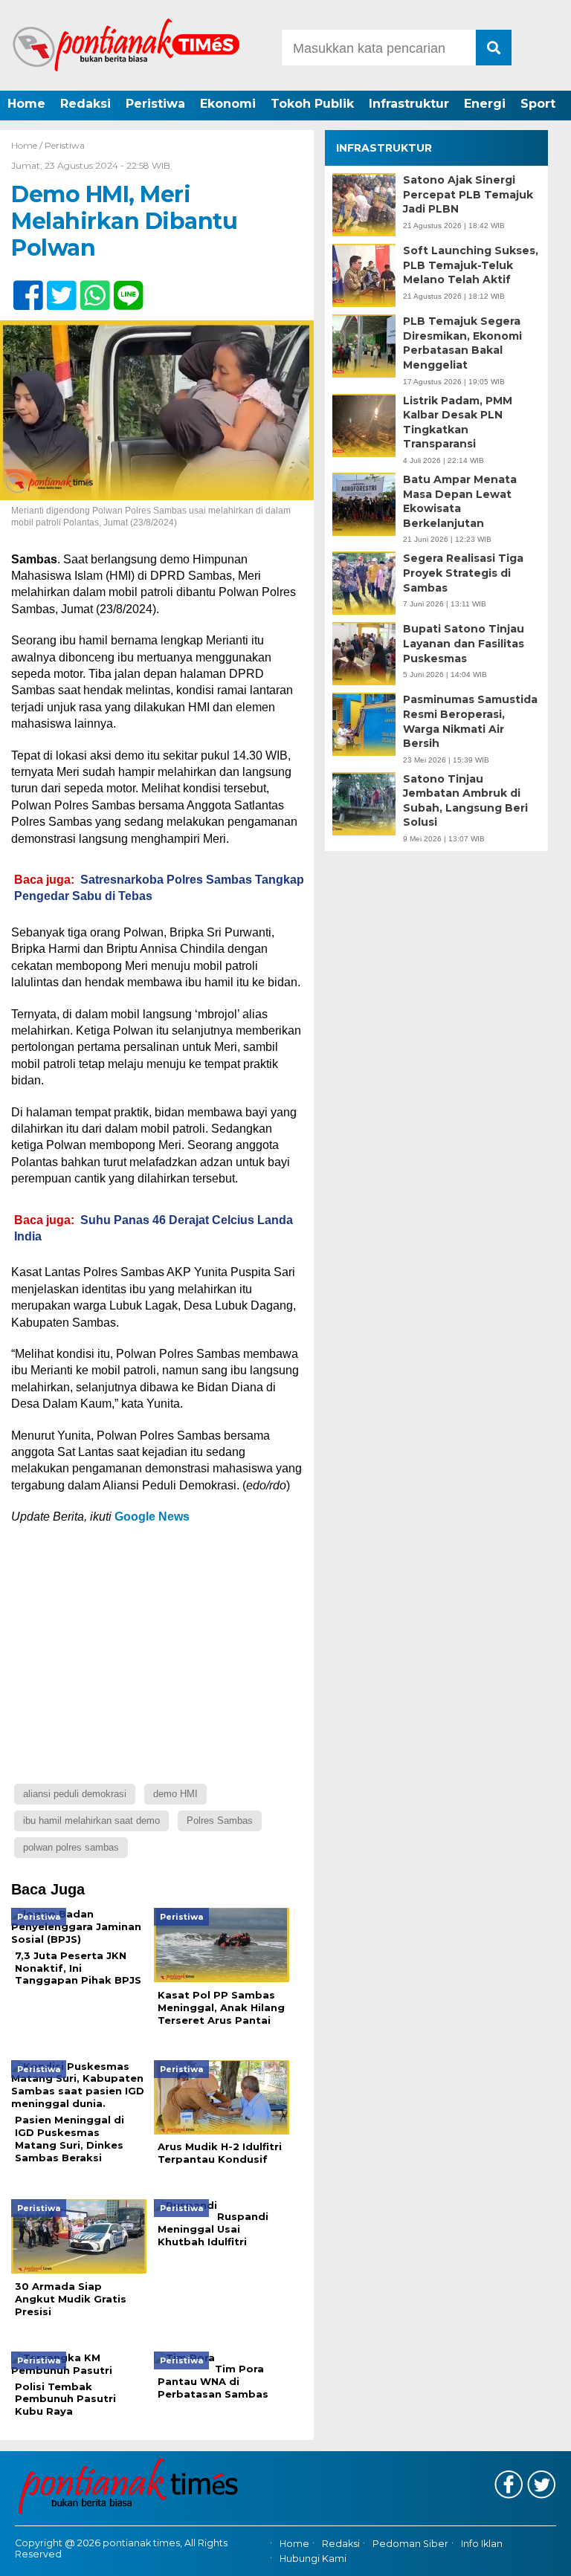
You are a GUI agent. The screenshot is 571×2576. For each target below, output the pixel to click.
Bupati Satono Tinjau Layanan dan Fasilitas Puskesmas (464, 643)
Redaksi (86, 104)
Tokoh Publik (312, 104)
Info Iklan (482, 2544)
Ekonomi (228, 104)
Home (26, 104)
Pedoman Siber (410, 2544)
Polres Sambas (220, 1821)
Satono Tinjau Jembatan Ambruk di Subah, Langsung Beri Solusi (465, 801)
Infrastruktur (409, 104)
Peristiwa (155, 104)
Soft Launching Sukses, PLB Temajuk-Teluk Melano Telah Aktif (471, 265)
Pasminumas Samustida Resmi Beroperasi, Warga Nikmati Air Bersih (470, 721)
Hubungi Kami (313, 2559)
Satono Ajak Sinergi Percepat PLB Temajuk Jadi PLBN (468, 194)
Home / (28, 145)
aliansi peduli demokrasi (75, 1794)
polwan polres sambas (71, 1847)
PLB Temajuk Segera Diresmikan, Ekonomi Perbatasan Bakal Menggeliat (462, 343)
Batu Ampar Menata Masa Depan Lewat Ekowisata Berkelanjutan (460, 501)
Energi (485, 104)
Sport (538, 104)
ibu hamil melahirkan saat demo (91, 1821)
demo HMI (175, 1794)
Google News (152, 1517)
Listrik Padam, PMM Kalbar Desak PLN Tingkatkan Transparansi (458, 423)
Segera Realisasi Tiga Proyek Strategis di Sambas (463, 573)
